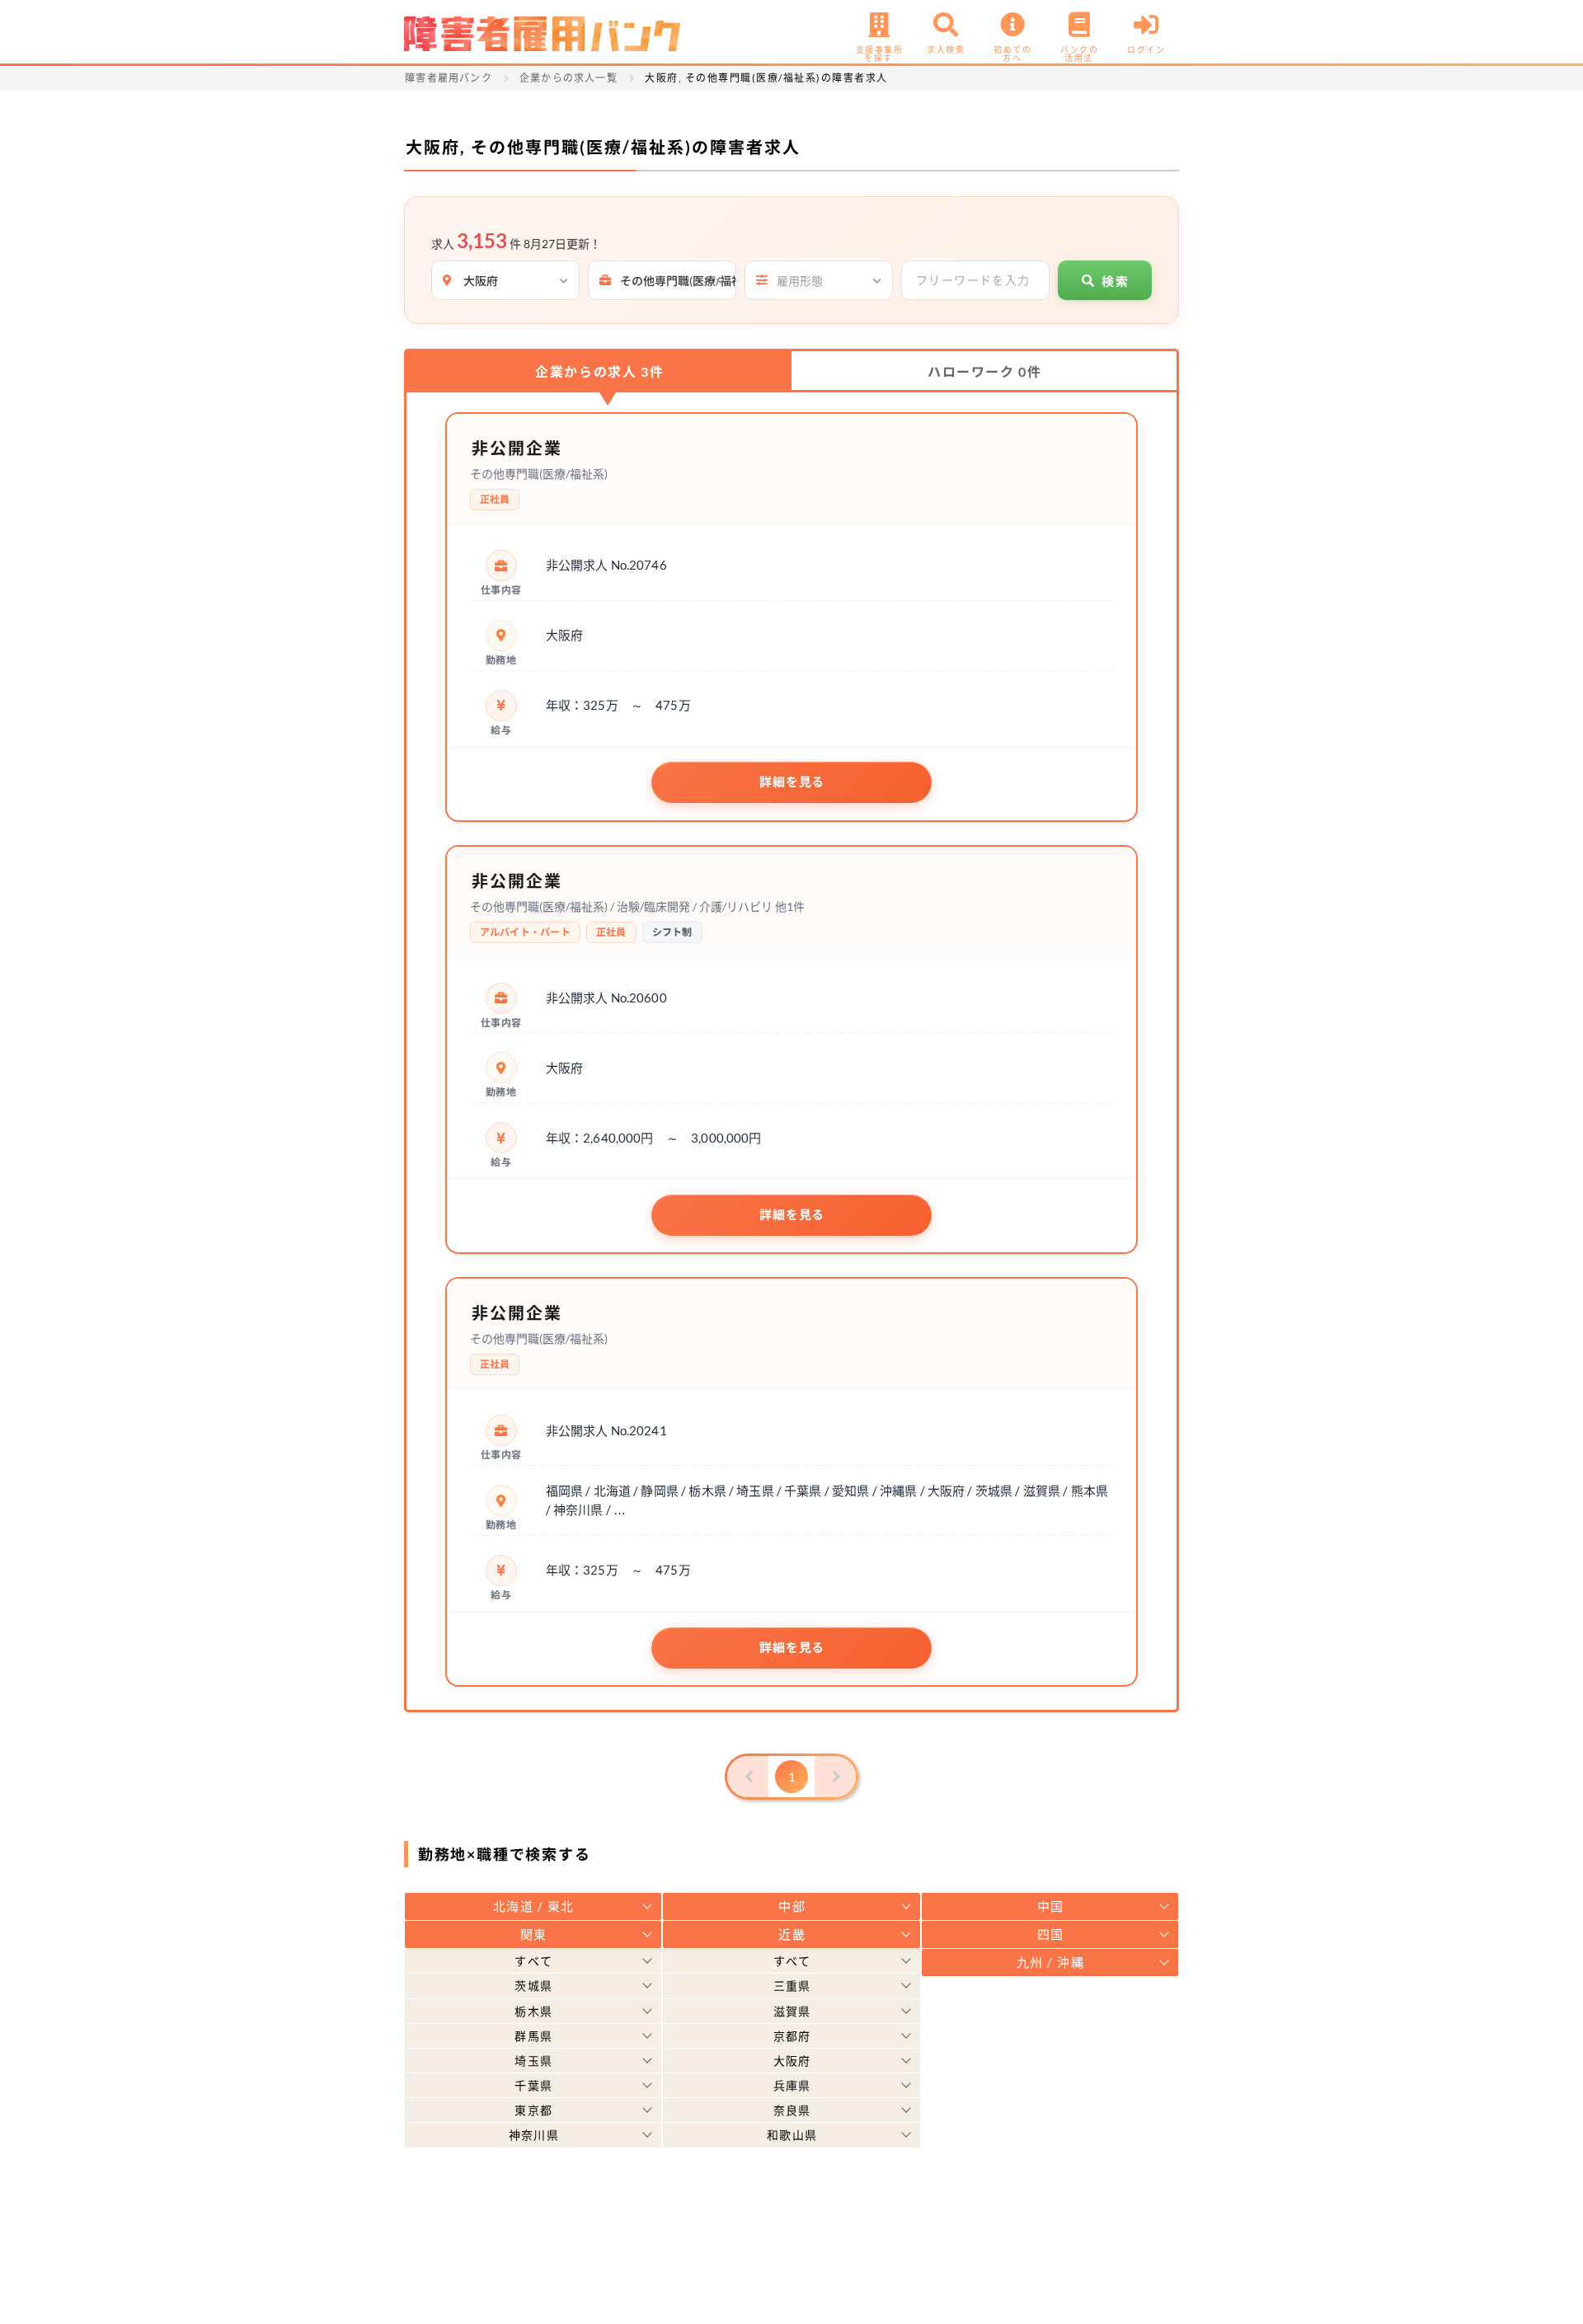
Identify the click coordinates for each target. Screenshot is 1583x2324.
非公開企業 (517, 448)
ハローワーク (984, 371)
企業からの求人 (599, 371)
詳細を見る (792, 782)
